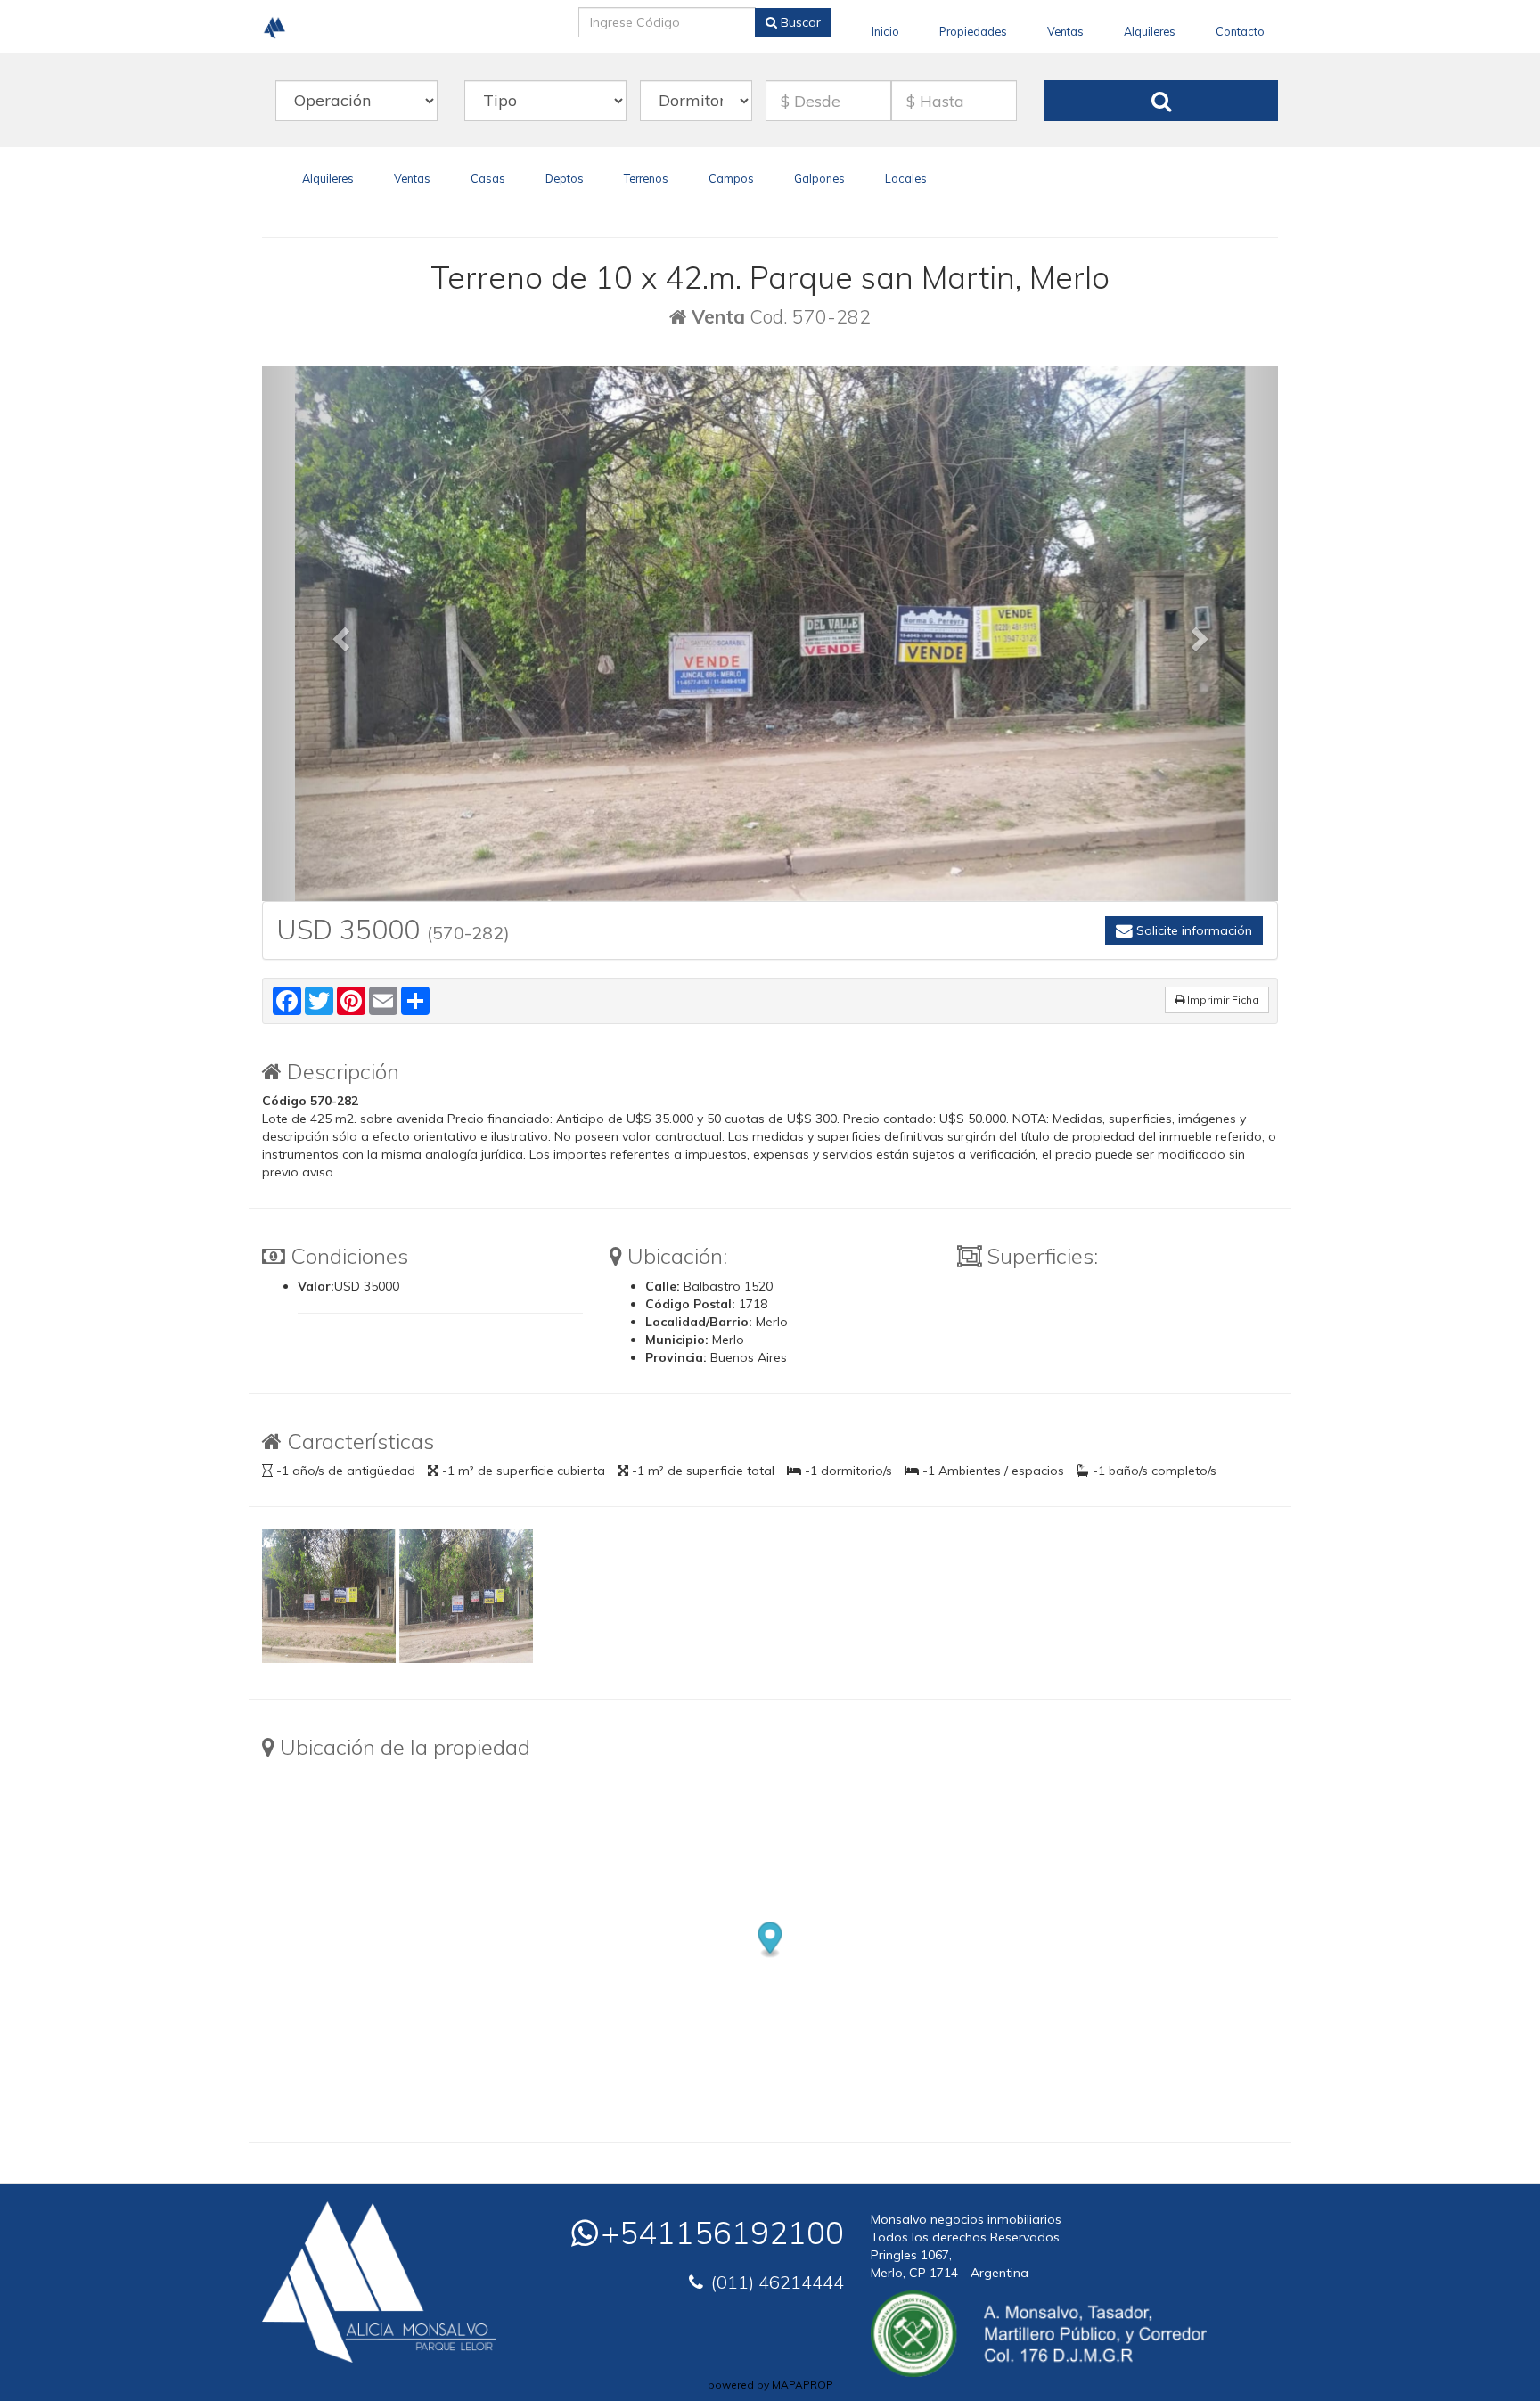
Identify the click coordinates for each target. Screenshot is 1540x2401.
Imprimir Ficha (1222, 1000)
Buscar (799, 22)
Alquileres (1150, 31)
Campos (731, 178)
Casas (488, 178)
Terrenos (646, 178)
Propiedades (973, 31)
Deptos (565, 178)
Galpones (819, 178)
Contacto (1240, 31)
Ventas (1065, 31)
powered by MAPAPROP (770, 2385)
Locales (906, 178)
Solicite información (1192, 930)
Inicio (885, 31)
